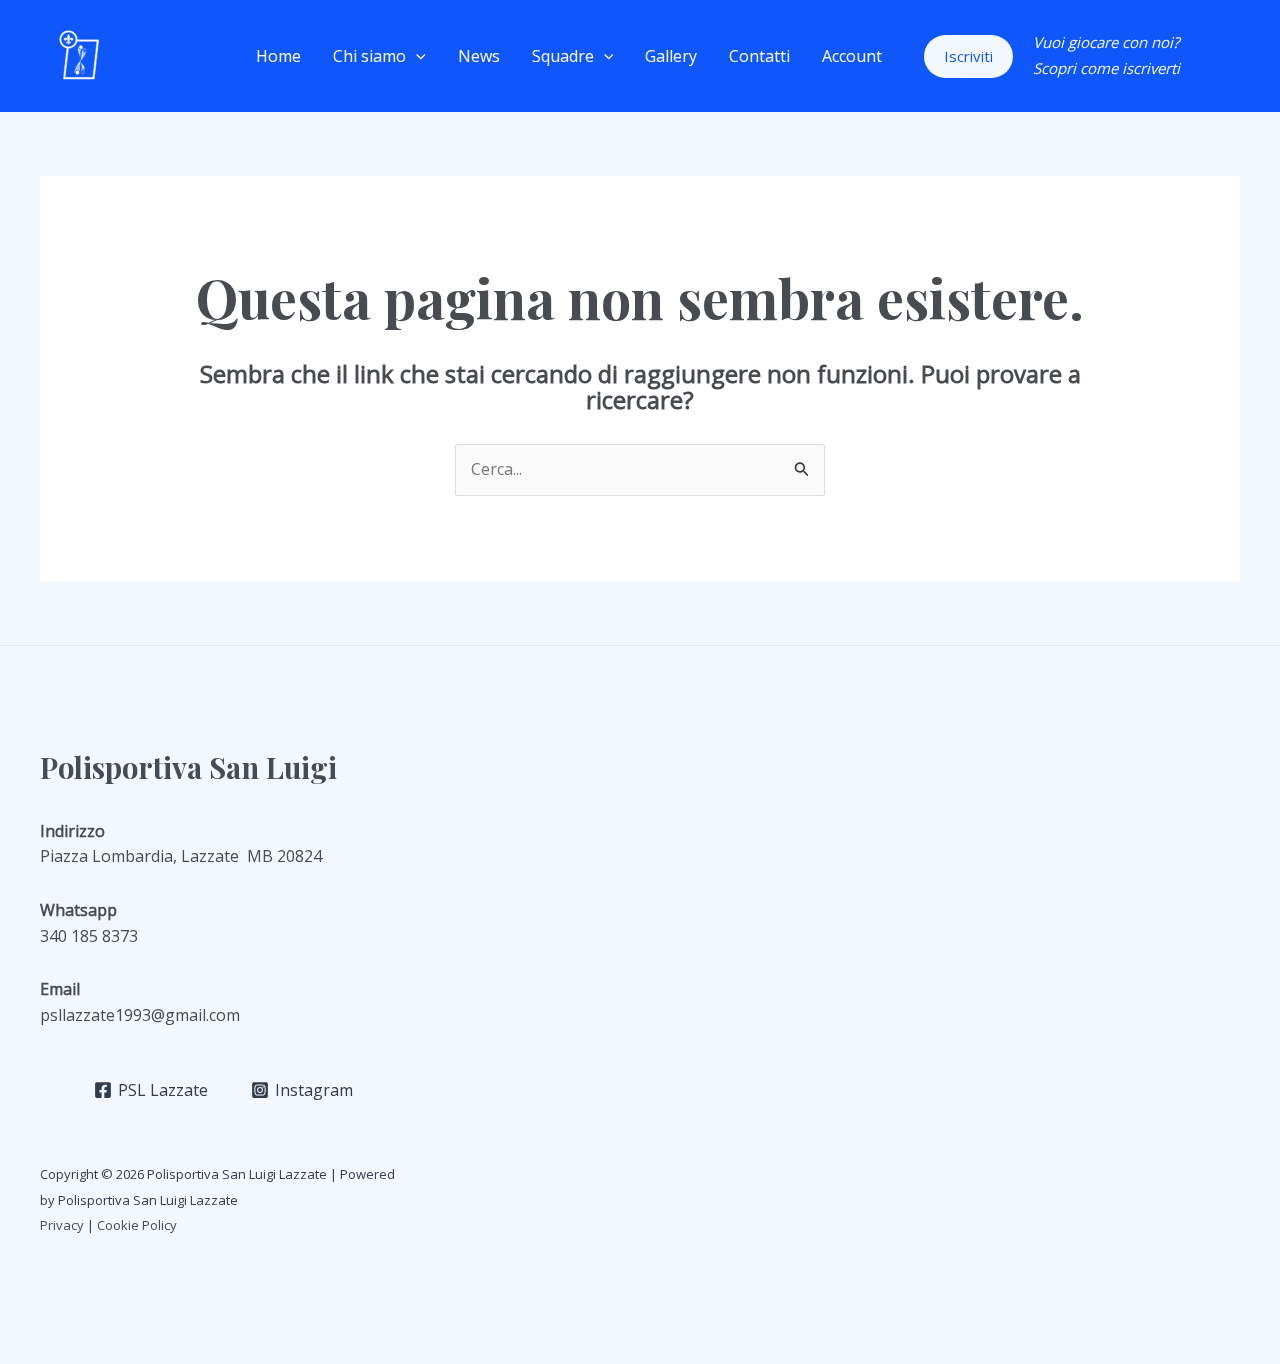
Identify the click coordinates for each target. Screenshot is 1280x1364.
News (479, 56)
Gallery (671, 56)
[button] (416, 56)
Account (852, 56)
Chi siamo (369, 56)
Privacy (62, 1225)
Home (278, 56)
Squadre (563, 56)
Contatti (759, 56)
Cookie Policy (138, 1225)
